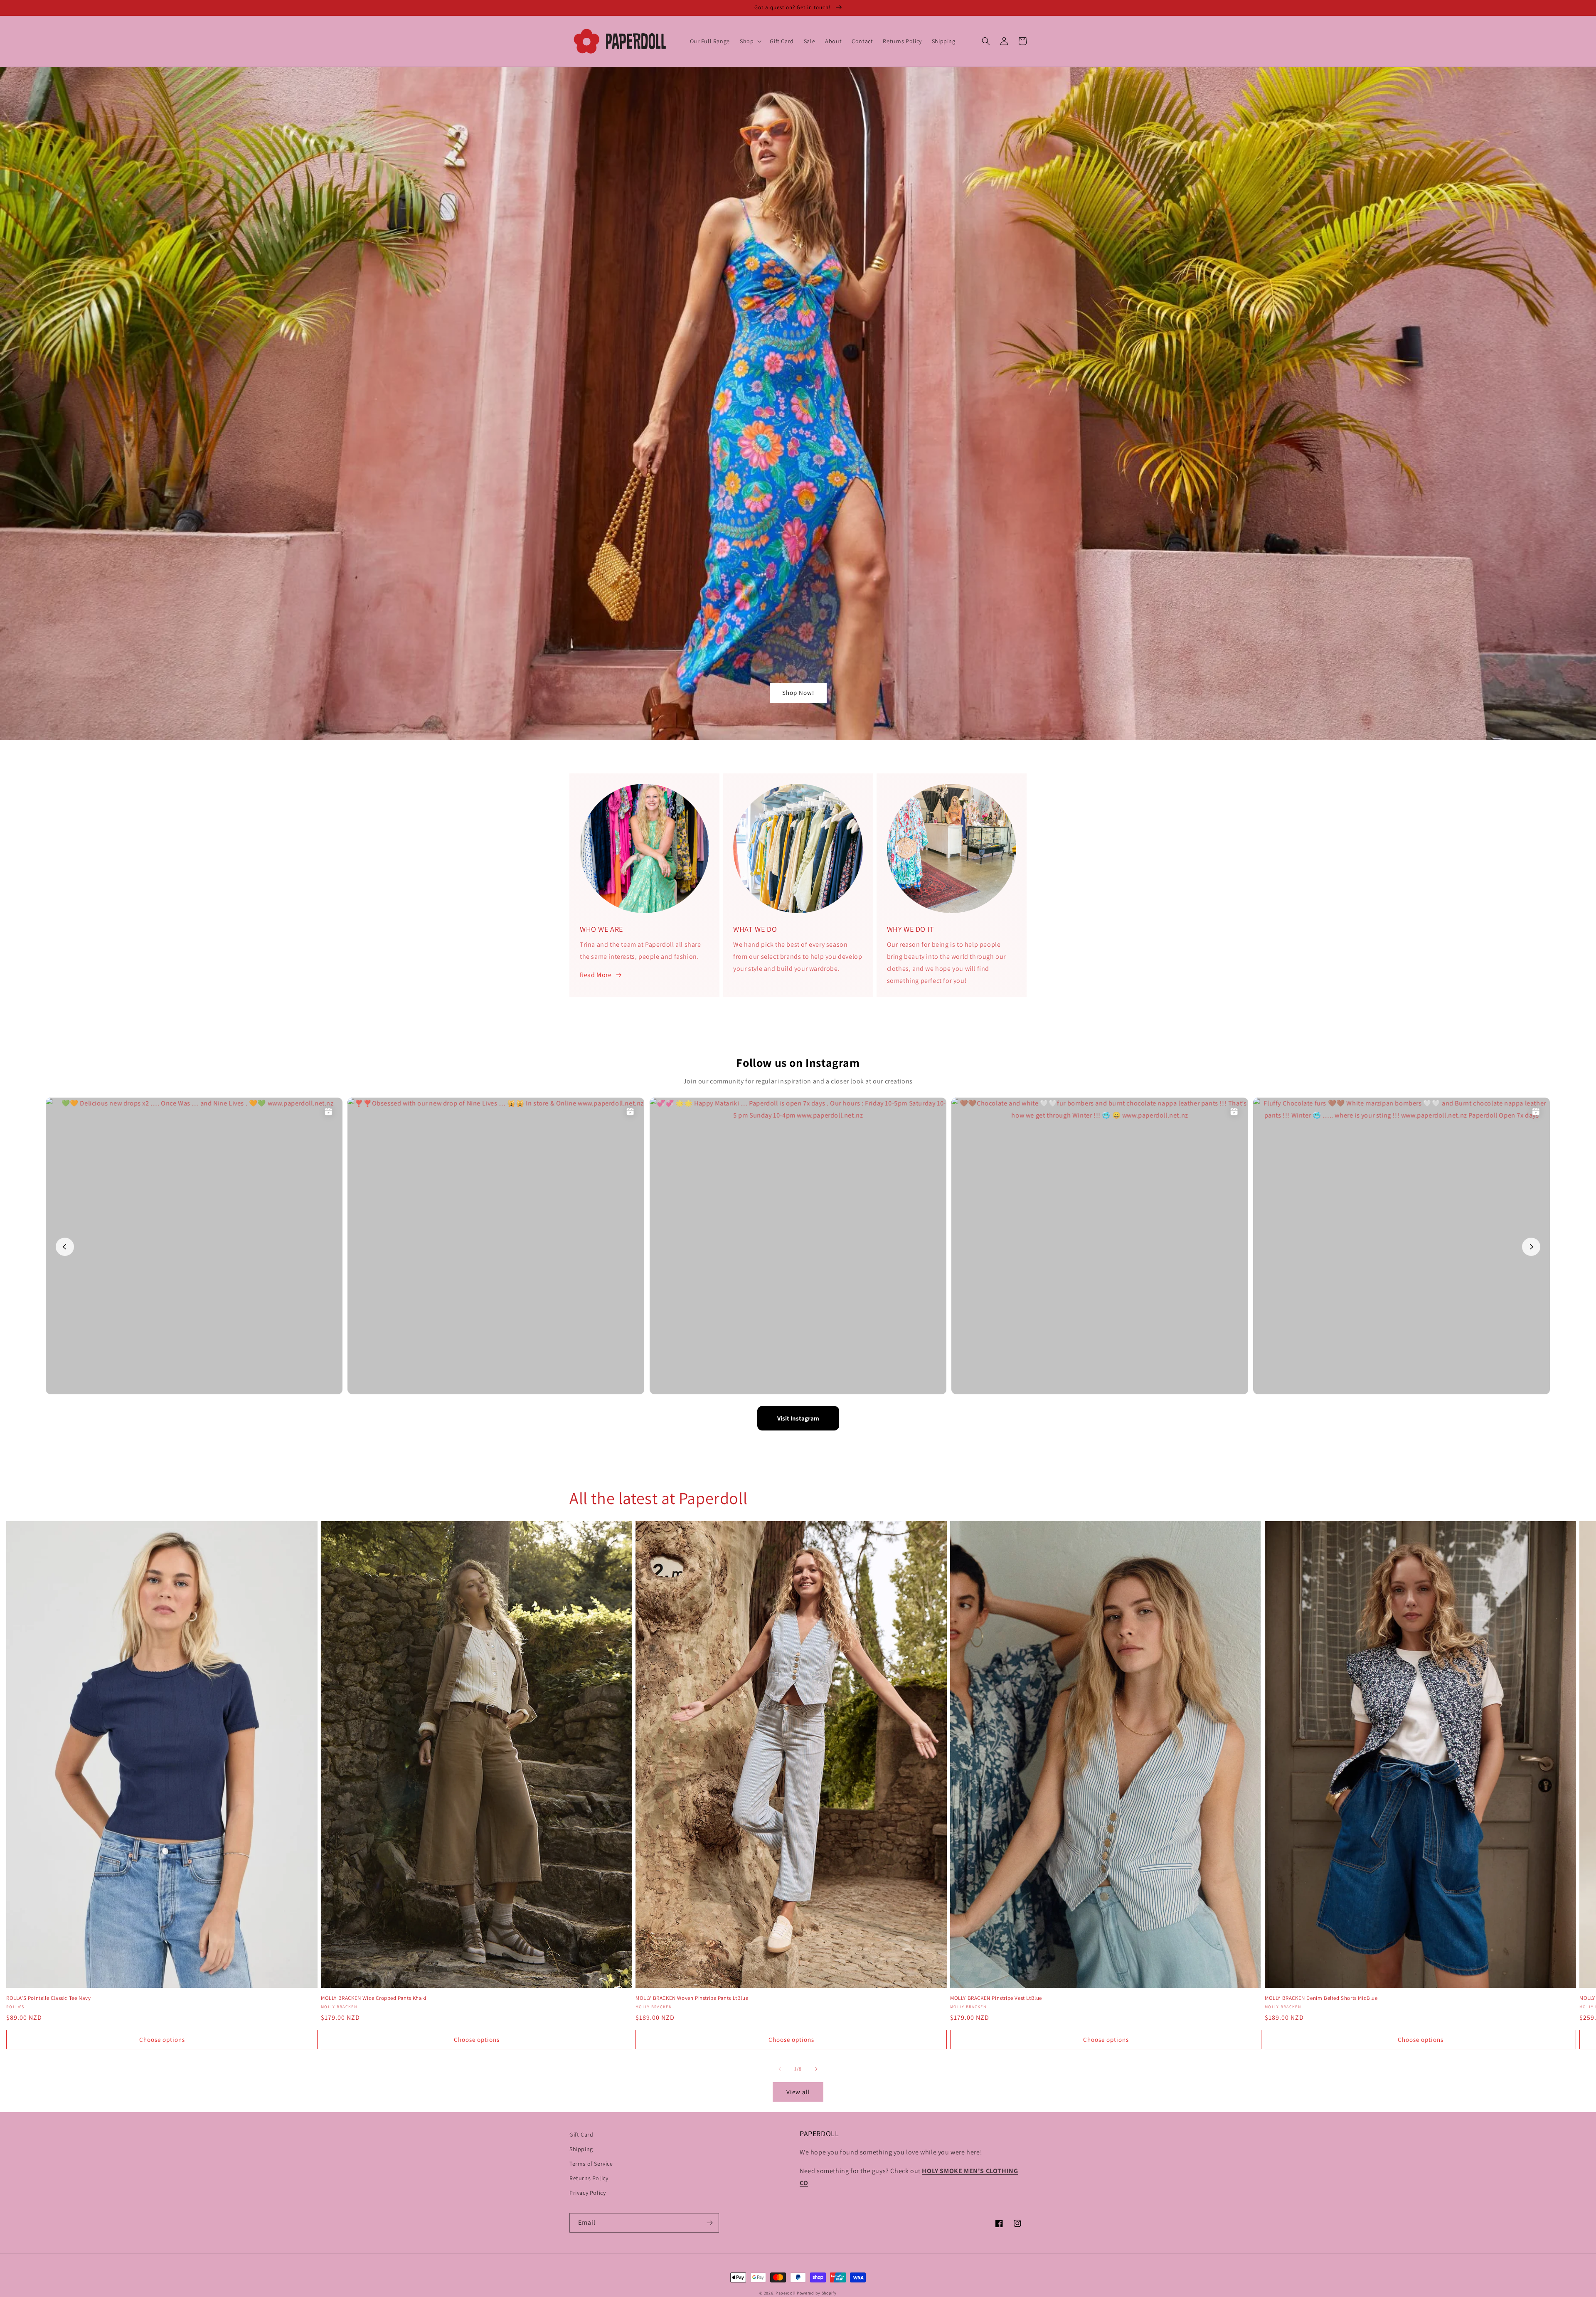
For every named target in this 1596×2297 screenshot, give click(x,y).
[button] (750, 41)
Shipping (581, 2149)
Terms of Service (591, 2164)
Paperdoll (786, 2293)
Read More (596, 975)
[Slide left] (780, 2069)
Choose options (162, 2040)
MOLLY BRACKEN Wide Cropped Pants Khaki (374, 1998)
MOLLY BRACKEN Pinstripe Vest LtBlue (996, 1998)
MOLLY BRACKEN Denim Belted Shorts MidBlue (1321, 1998)
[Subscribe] (709, 2223)
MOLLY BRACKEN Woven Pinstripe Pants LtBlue (692, 1998)
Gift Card (581, 2135)
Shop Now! (798, 693)
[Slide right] (816, 2069)
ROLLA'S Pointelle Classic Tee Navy (48, 1998)
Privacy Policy (587, 2193)
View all (798, 2092)
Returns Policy (589, 2178)
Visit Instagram (798, 1418)
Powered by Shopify (817, 2293)
